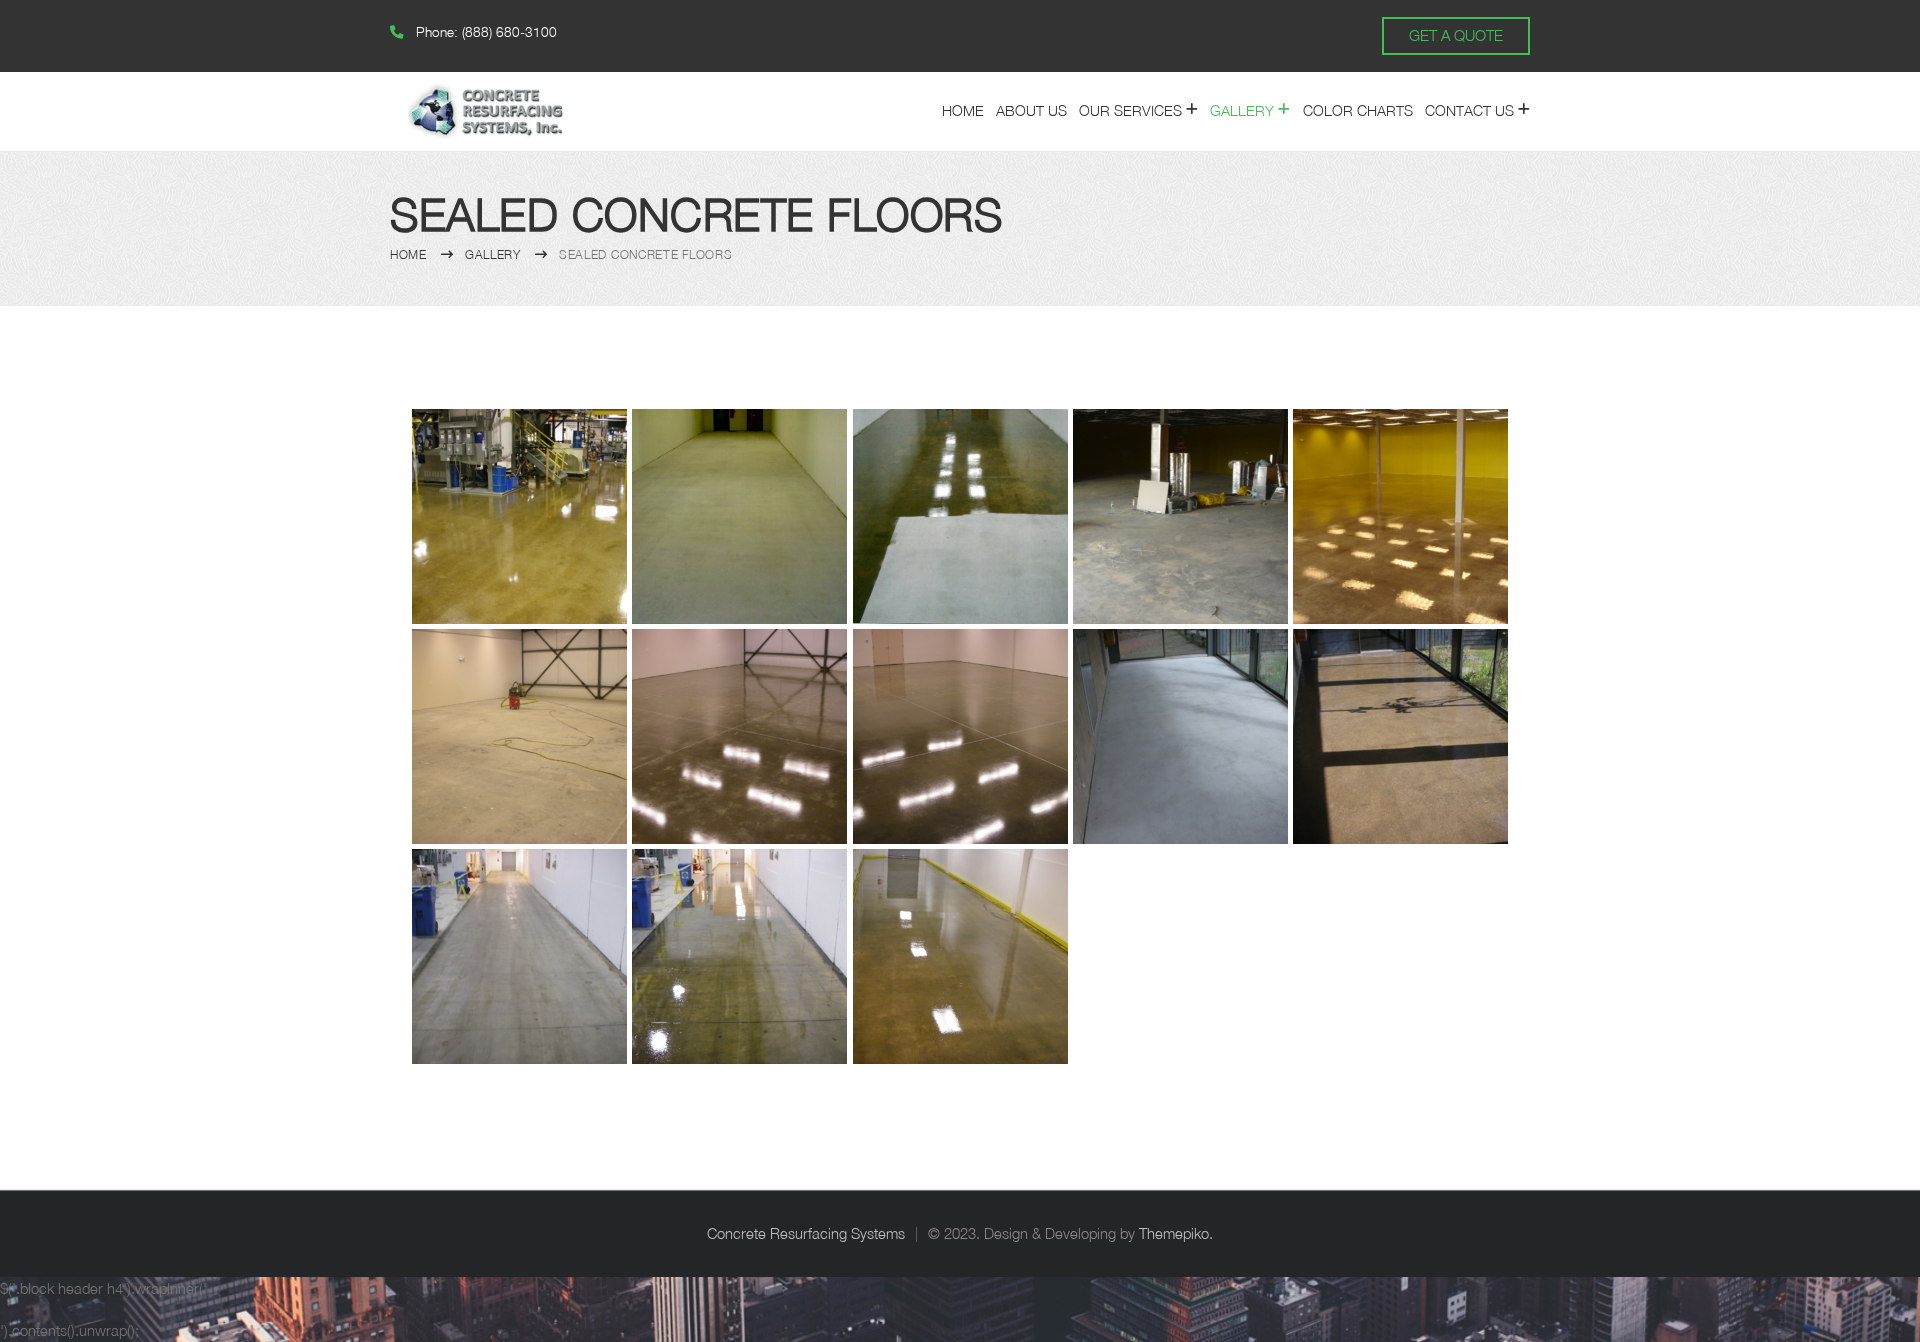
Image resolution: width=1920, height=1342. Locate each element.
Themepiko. (1176, 1233)
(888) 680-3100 (509, 32)
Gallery (1242, 110)
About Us (1031, 110)
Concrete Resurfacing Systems (806, 1233)
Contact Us (1469, 110)
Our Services (1130, 110)
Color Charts (1357, 110)
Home (962, 110)
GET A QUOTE (1456, 35)
